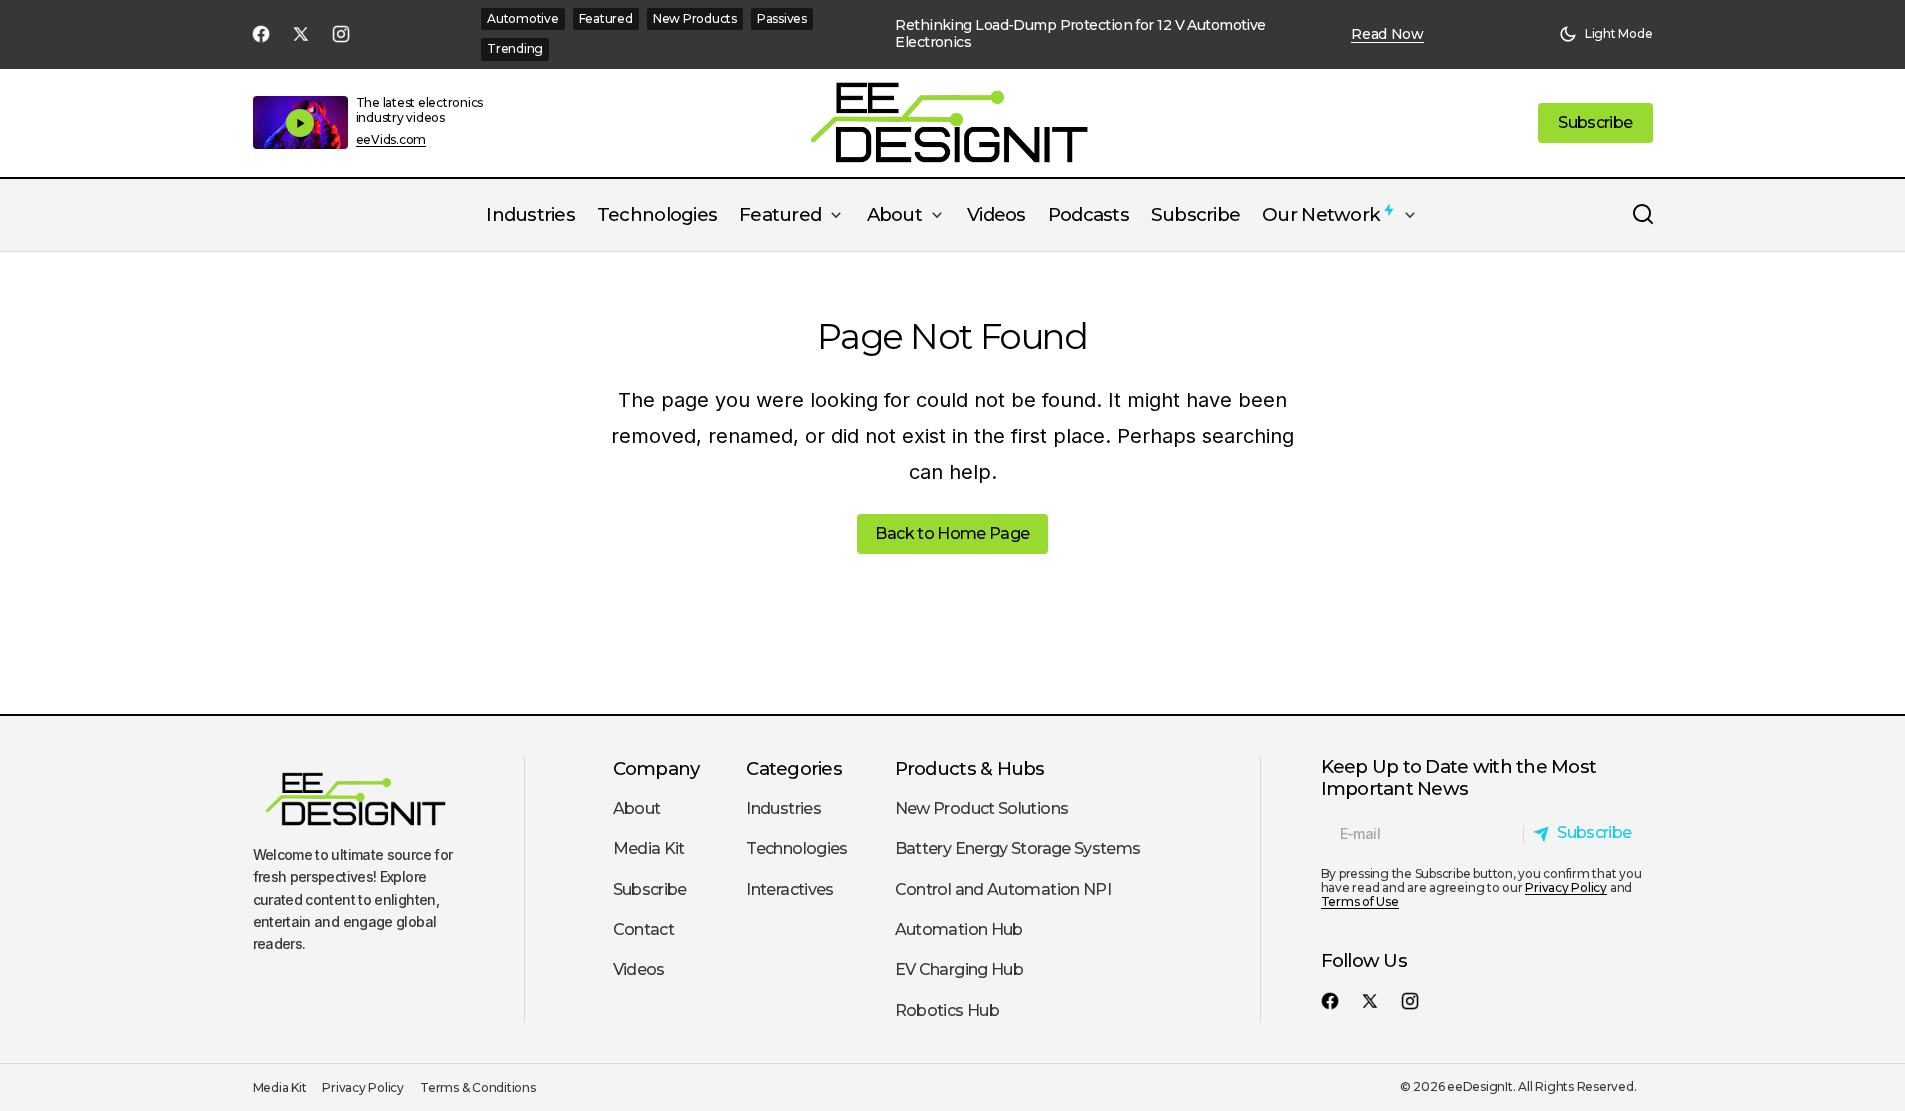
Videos (639, 969)
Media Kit (649, 848)
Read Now (1387, 34)
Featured (606, 18)
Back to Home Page (952, 533)
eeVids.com (391, 140)
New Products (695, 18)
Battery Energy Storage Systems (1018, 848)
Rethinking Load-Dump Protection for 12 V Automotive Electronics (1080, 34)
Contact (644, 929)
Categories (794, 768)
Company (656, 768)
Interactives (789, 889)
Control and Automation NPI (1003, 889)
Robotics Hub (947, 1010)
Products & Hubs (970, 768)
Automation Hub (959, 929)
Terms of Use (1360, 901)
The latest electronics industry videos (420, 109)
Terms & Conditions (478, 1087)
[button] (1606, 34)
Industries (783, 808)
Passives (782, 18)
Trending (515, 48)
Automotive (523, 18)
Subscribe (650, 889)
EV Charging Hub (959, 969)
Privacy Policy (1566, 887)
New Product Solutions (982, 808)
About (637, 808)
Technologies (796, 848)
